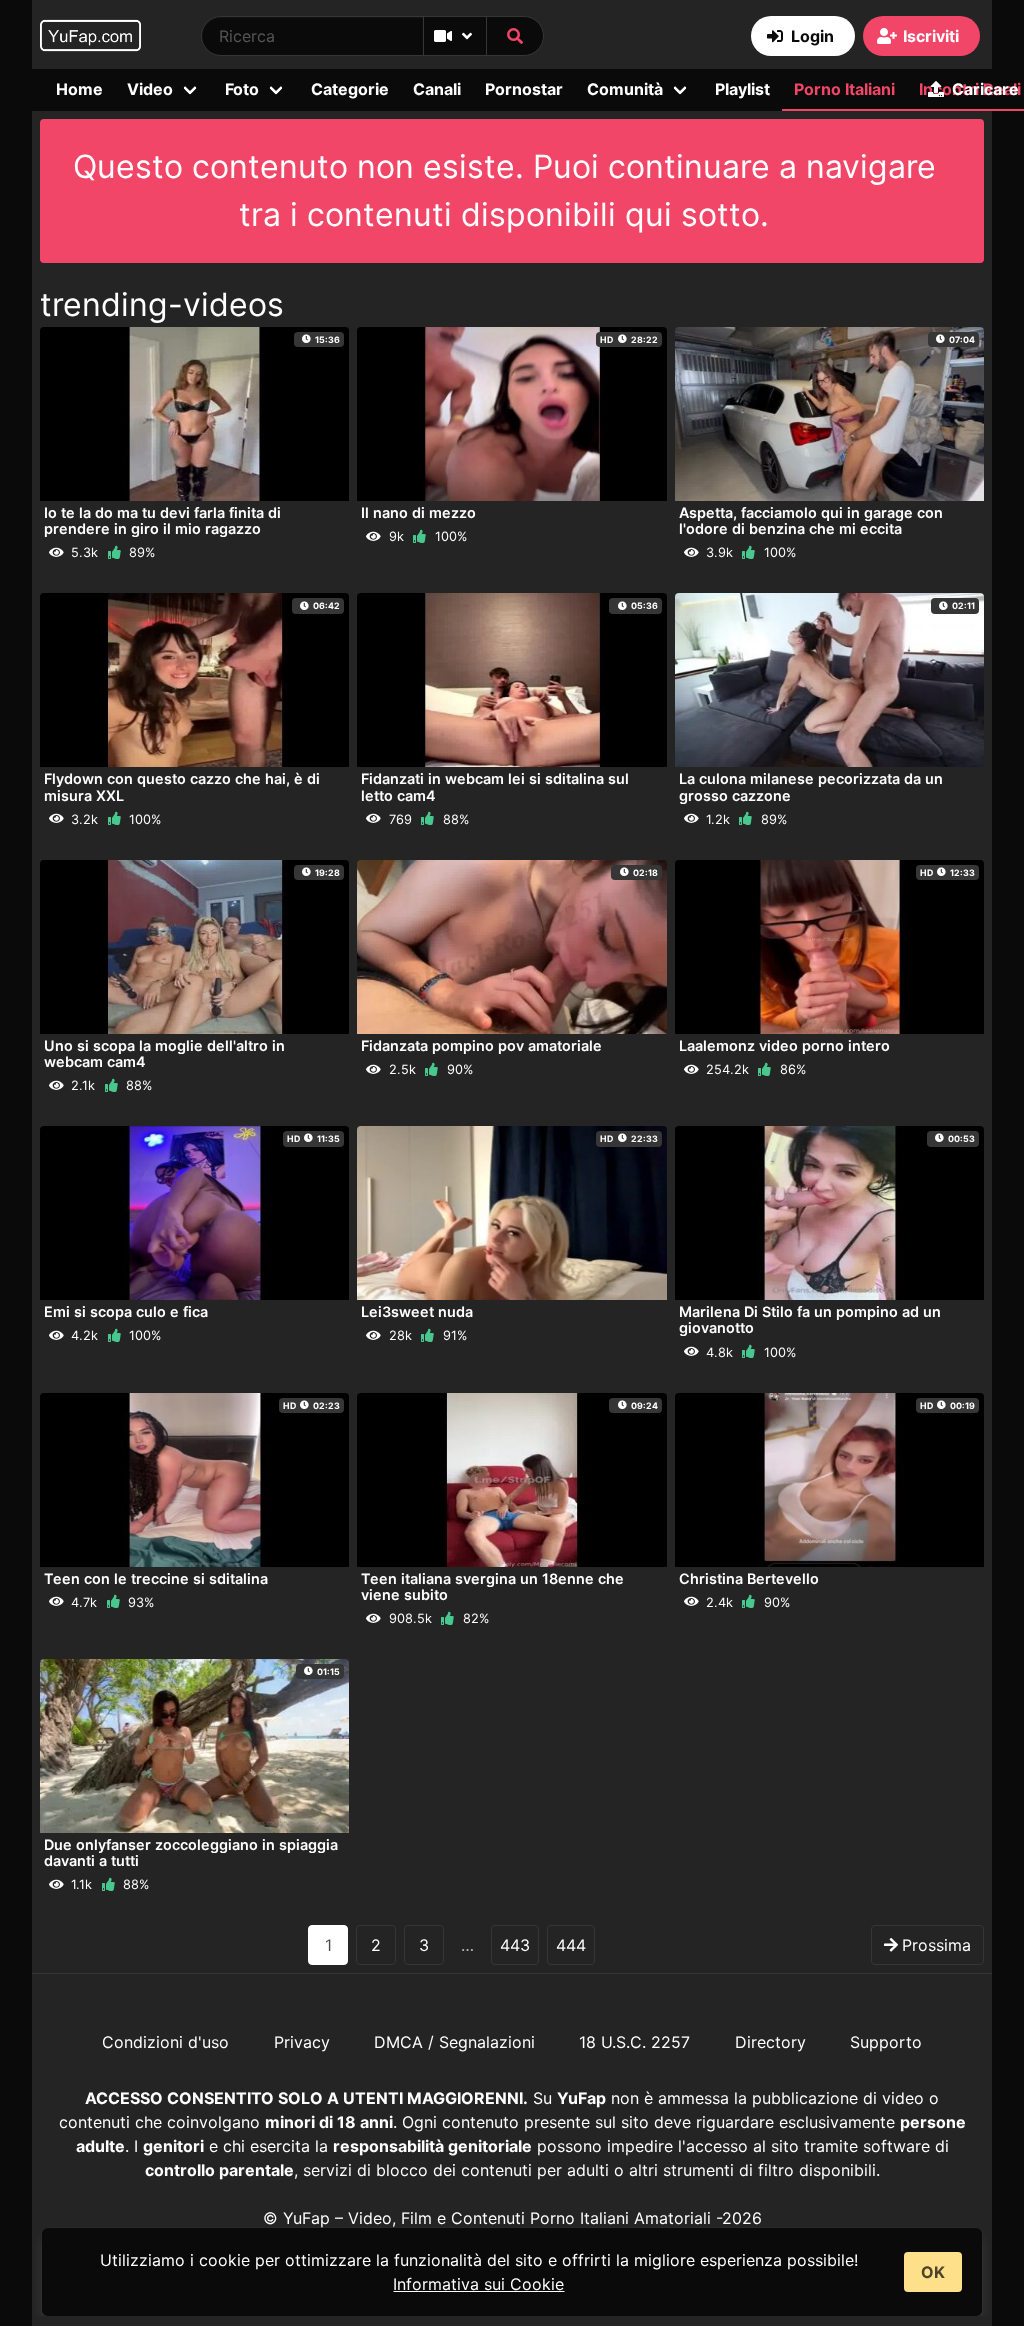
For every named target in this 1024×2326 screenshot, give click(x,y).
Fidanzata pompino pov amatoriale (481, 1045)
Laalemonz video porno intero (784, 1045)
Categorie (350, 89)
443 (515, 1945)
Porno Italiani (844, 89)
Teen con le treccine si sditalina (156, 1578)
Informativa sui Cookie (478, 2284)
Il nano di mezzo (418, 512)
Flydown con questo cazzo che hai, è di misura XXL (182, 786)
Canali (437, 89)
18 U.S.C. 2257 (634, 2042)
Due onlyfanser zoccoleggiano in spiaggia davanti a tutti (191, 1852)
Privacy (302, 2042)
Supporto (886, 2042)
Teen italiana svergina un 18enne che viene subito (492, 1586)
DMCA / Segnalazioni (454, 2042)
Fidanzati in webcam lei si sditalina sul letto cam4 (495, 786)
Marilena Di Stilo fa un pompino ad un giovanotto (810, 1319)
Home (79, 89)
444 (571, 1945)
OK (933, 2272)
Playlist (742, 89)
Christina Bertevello (749, 1578)
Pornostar (524, 89)
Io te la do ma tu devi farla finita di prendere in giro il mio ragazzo (162, 520)
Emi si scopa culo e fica (126, 1311)
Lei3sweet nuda (417, 1311)
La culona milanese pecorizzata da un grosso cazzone (811, 786)
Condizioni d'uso (165, 2042)
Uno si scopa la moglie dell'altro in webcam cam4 (164, 1053)
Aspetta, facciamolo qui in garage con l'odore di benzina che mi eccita (811, 520)
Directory (770, 2042)
